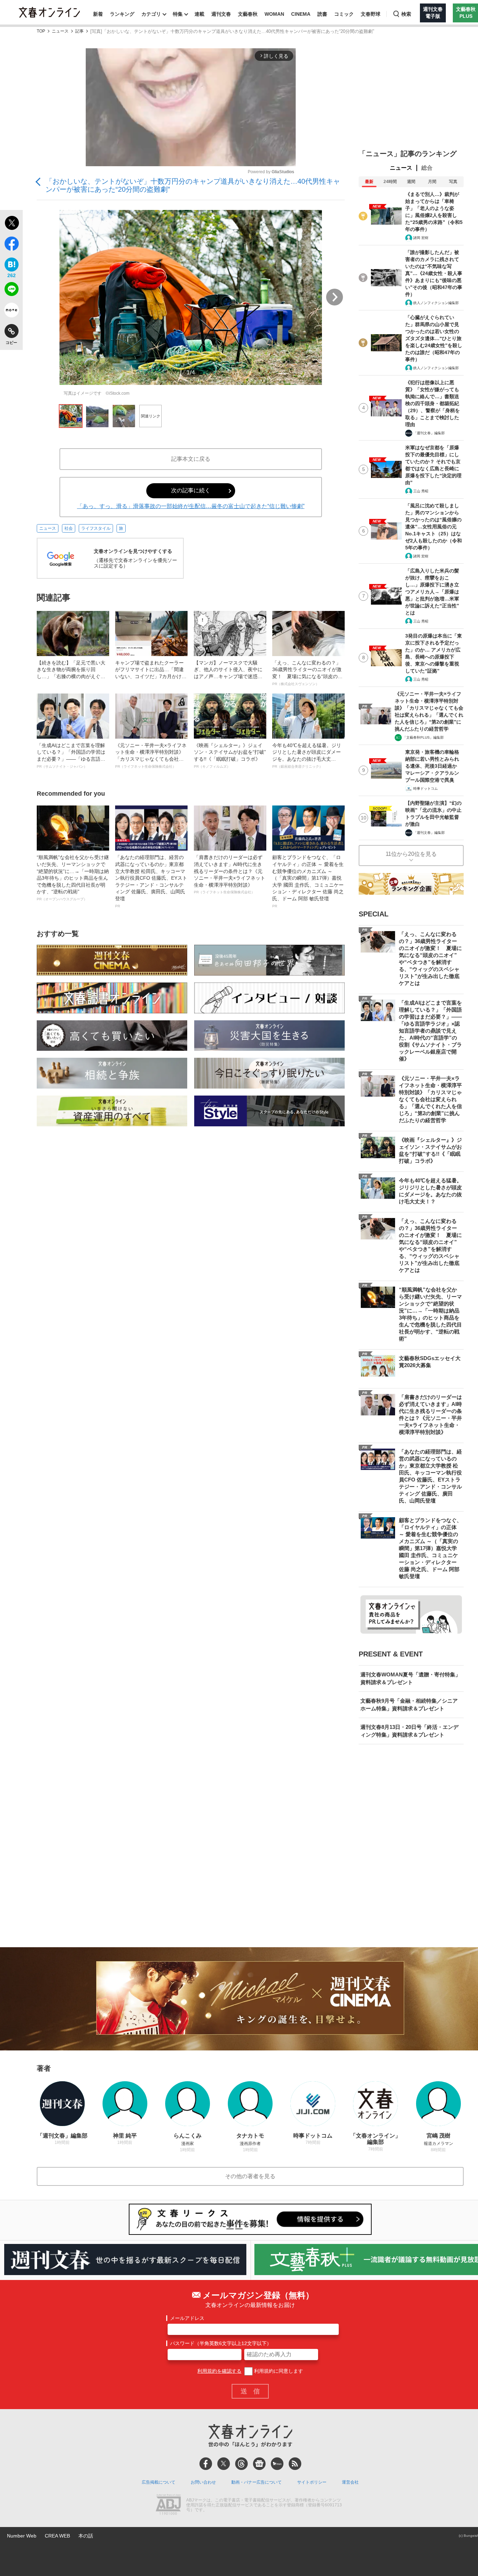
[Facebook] (206, 2464)
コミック (344, 14)
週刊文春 (221, 14)
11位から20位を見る (411, 854)
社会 (69, 528)
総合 (427, 168)
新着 (98, 14)
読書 (322, 14)
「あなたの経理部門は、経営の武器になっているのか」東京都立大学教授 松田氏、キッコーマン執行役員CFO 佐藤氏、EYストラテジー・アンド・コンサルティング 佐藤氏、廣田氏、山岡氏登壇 (151, 881)
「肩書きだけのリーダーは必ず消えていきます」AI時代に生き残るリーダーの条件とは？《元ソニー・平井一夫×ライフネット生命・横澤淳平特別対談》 (230, 874)
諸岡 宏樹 (421, 238)
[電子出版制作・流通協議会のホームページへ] (168, 2505)
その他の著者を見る (250, 2176)
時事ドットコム (426, 789)
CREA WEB (57, 2536)
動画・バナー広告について (256, 2482)
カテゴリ (151, 14)
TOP (41, 31)
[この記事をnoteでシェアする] (11, 311)
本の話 (86, 2536)
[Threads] (241, 2464)
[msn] (277, 2464)
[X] (224, 2464)
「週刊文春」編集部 (429, 433)
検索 (406, 14)
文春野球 (371, 14)
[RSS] (295, 2464)
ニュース (60, 31)
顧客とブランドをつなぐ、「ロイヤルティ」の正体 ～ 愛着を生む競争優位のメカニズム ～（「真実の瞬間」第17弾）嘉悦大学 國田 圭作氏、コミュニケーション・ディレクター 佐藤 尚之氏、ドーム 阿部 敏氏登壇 (308, 881)
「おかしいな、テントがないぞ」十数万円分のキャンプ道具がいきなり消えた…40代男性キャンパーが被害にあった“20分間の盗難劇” (193, 185)
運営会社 (350, 2482)
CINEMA (301, 14)
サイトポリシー (312, 2482)
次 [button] (335, 297)
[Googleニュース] (259, 2464)
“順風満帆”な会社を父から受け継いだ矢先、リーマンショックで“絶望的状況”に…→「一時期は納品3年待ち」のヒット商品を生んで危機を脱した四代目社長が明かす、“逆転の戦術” (73, 878)
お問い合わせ (203, 2482)
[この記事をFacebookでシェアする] (11, 245)
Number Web (22, 2536)
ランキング (122, 14)
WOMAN (274, 14)
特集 (178, 14)
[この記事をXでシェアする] (11, 224)
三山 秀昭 (421, 491)
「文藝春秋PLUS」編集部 (423, 737)
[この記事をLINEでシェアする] (11, 290)
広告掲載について (159, 2482)
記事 (79, 31)
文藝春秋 (248, 14)
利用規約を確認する (219, 2371)
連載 (199, 14)
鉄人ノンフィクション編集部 (436, 303)
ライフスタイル (96, 528)
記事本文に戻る (191, 459)
